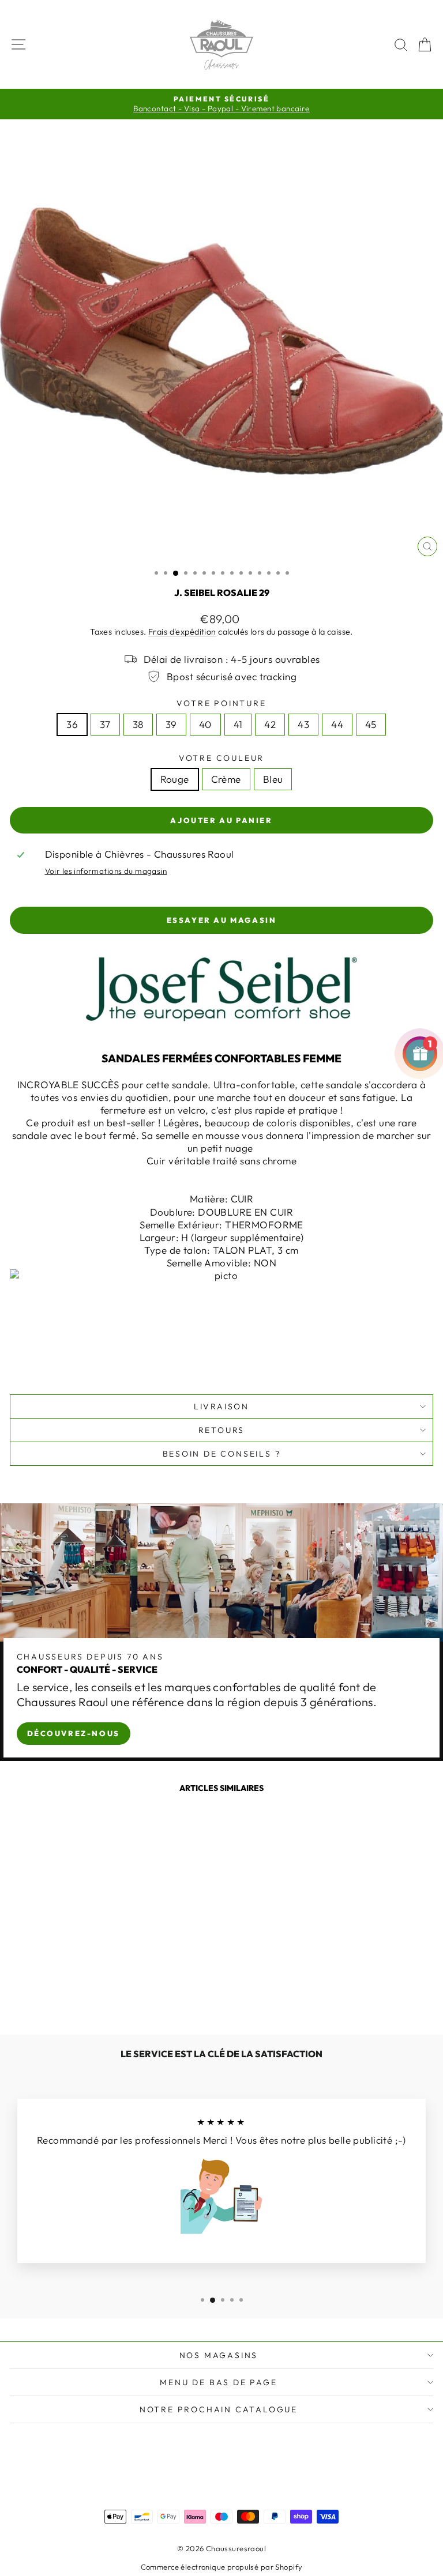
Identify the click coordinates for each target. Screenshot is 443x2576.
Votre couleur (221, 758)
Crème (226, 779)
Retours (222, 1430)
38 (138, 724)
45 (371, 724)
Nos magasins (219, 2355)
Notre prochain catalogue (219, 2409)
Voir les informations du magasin (106, 871)
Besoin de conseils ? (222, 1454)
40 (205, 724)
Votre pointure (221, 703)
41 (238, 724)
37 (105, 724)
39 (171, 724)
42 (270, 724)
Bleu (273, 779)
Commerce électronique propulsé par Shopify (222, 2567)
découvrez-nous (74, 1733)
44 (337, 724)
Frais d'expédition (182, 632)
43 (303, 724)
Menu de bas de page (218, 2382)
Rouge (175, 779)
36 (72, 724)
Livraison (221, 1406)
